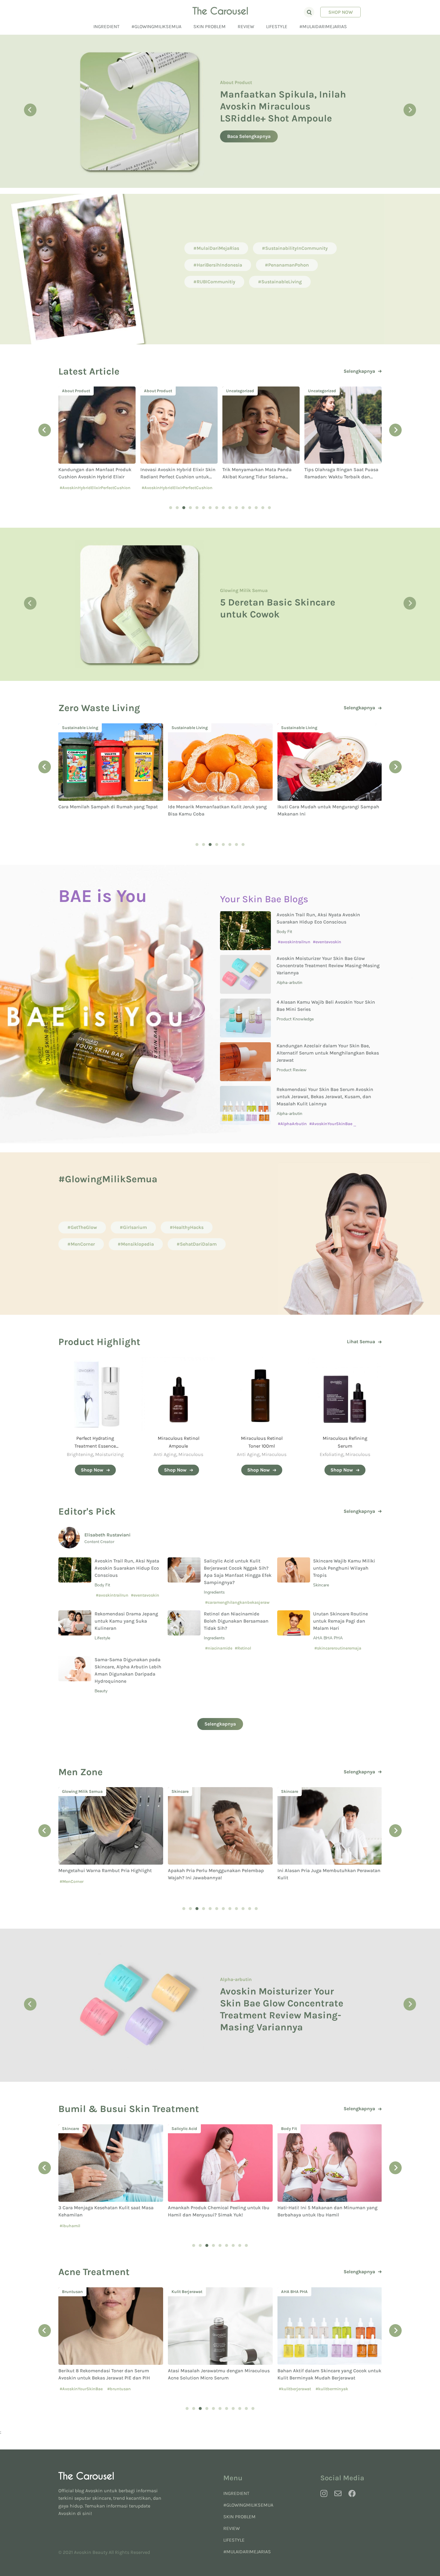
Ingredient (106, 26)
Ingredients (214, 1592)
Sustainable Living (80, 728)
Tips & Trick (292, 2129)
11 (236, 508)
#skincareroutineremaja (338, 1648)
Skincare (321, 1585)
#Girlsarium (133, 1227)
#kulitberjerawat (185, 2389)
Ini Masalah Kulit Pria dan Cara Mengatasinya (329, 1870)
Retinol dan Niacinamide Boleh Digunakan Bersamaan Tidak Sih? (236, 1621)
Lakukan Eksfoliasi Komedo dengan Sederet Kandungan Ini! (284, 2009)
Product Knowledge (241, 97)
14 (256, 508)
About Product (76, 391)
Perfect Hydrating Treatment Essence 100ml (95, 1446)
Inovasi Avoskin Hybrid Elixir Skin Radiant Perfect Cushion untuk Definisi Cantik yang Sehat (96, 477)
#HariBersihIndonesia (218, 265)
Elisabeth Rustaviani (107, 1535)
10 (230, 508)
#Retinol (243, 1648)
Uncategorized (158, 391)
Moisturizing (109, 1454)
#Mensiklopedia (136, 1244)
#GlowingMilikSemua (156, 26)
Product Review (292, 1070)
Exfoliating (331, 1454)
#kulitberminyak (222, 2389)
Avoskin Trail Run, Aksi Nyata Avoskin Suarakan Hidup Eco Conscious (127, 1568)
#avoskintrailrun (294, 942)
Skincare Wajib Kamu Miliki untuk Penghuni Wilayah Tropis (344, 1568)
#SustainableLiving (280, 282)
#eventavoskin (327, 942)
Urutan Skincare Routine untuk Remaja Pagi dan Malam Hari (340, 1621)
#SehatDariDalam (197, 1244)
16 (269, 508)
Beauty (101, 1691)
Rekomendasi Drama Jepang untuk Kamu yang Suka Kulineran (126, 1621)
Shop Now (341, 12)
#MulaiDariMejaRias (323, 26)
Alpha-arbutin (289, 983)
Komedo (229, 1985)
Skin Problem (210, 26)
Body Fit (284, 932)
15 (263, 508)
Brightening (80, 1454)
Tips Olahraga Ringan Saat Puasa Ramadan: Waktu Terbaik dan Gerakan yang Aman (259, 477)
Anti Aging (165, 1454)
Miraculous (191, 1454)
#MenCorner (81, 1244)
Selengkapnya (359, 371)
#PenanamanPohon (287, 265)
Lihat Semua (361, 1342)
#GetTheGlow (82, 1227)
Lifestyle (277, 26)
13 (250, 508)
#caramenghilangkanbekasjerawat (237, 1605)
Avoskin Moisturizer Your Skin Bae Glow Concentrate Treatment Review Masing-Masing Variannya (328, 966)
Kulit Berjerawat (77, 2292)
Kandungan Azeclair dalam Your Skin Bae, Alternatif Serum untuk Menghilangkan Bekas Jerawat (328, 1053)
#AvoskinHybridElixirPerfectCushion (95, 488)
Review (246, 26)
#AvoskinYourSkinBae (331, 1124)
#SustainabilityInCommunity (295, 248)
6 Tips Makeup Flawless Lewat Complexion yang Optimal (274, 608)
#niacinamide (219, 1648)
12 (243, 508)
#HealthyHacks (187, 1227)
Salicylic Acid (75, 2129)
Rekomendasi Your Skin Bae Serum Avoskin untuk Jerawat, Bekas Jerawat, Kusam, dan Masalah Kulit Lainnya (325, 1097)
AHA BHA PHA (328, 1638)
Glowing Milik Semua (244, 584)
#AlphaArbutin (292, 1124)
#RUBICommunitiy (214, 282)
